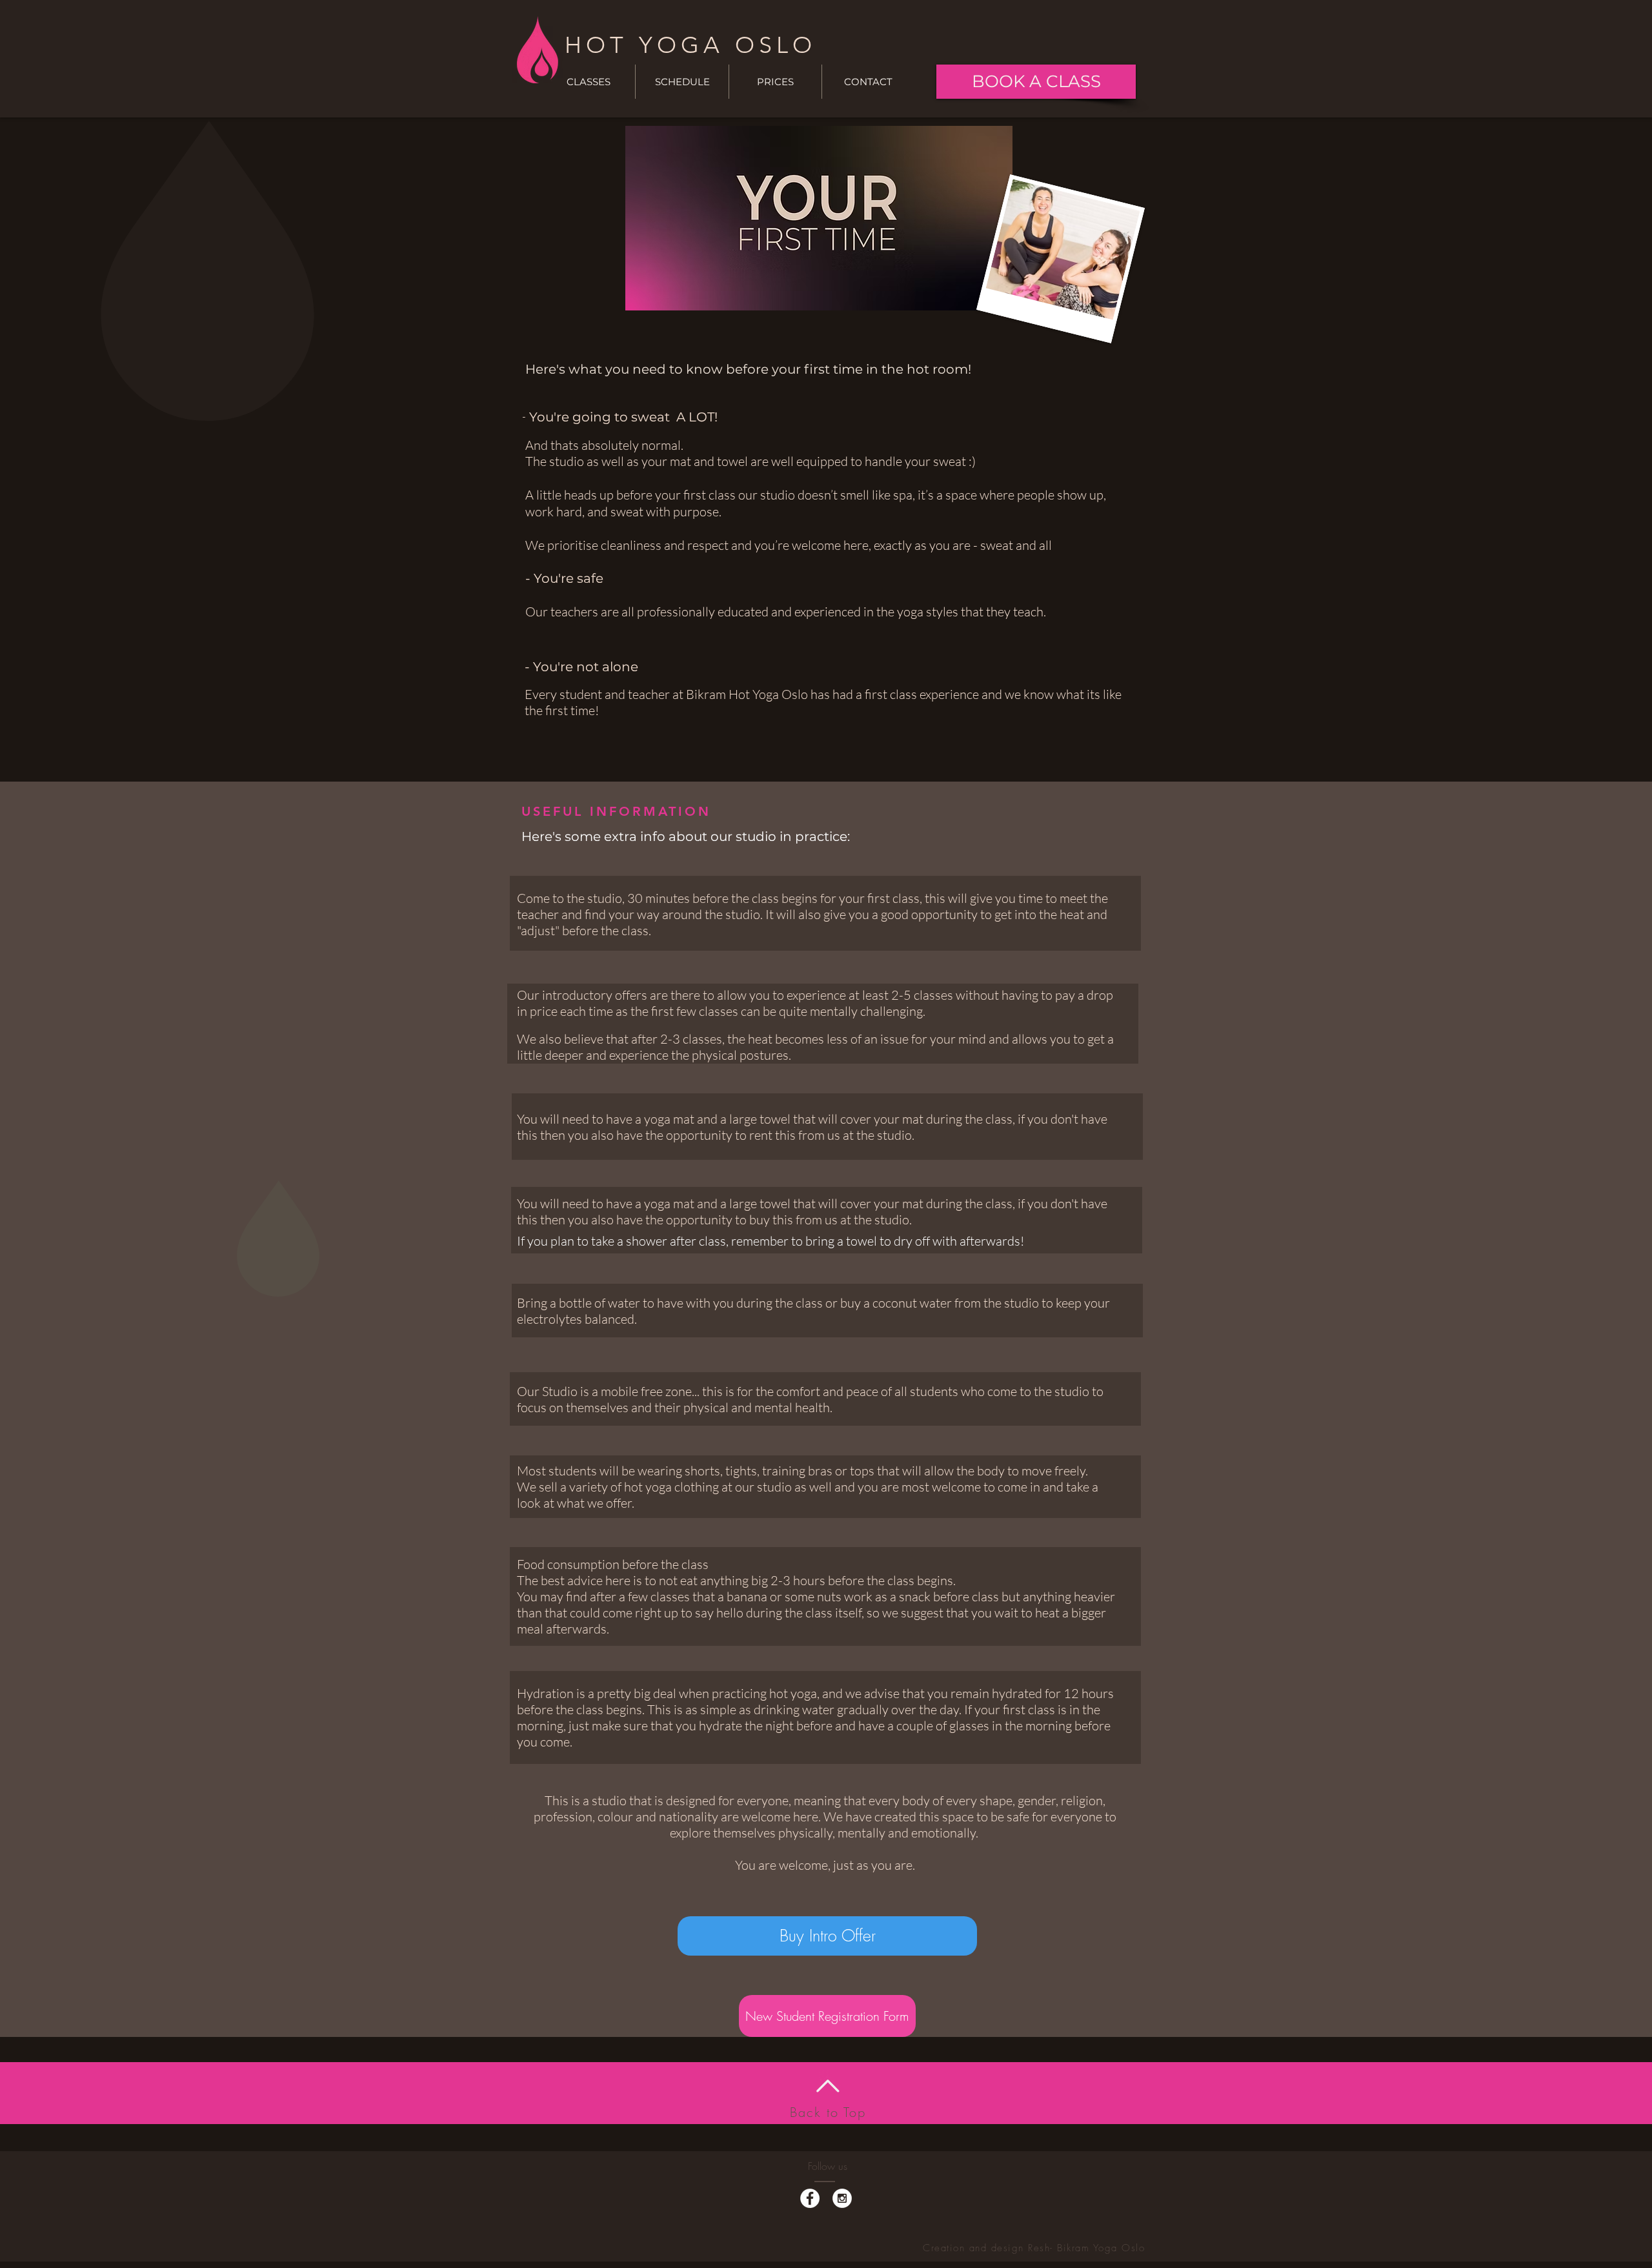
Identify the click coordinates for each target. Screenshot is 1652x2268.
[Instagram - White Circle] (842, 2198)
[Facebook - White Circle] (810, 2198)
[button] (682, 82)
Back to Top (828, 2112)
